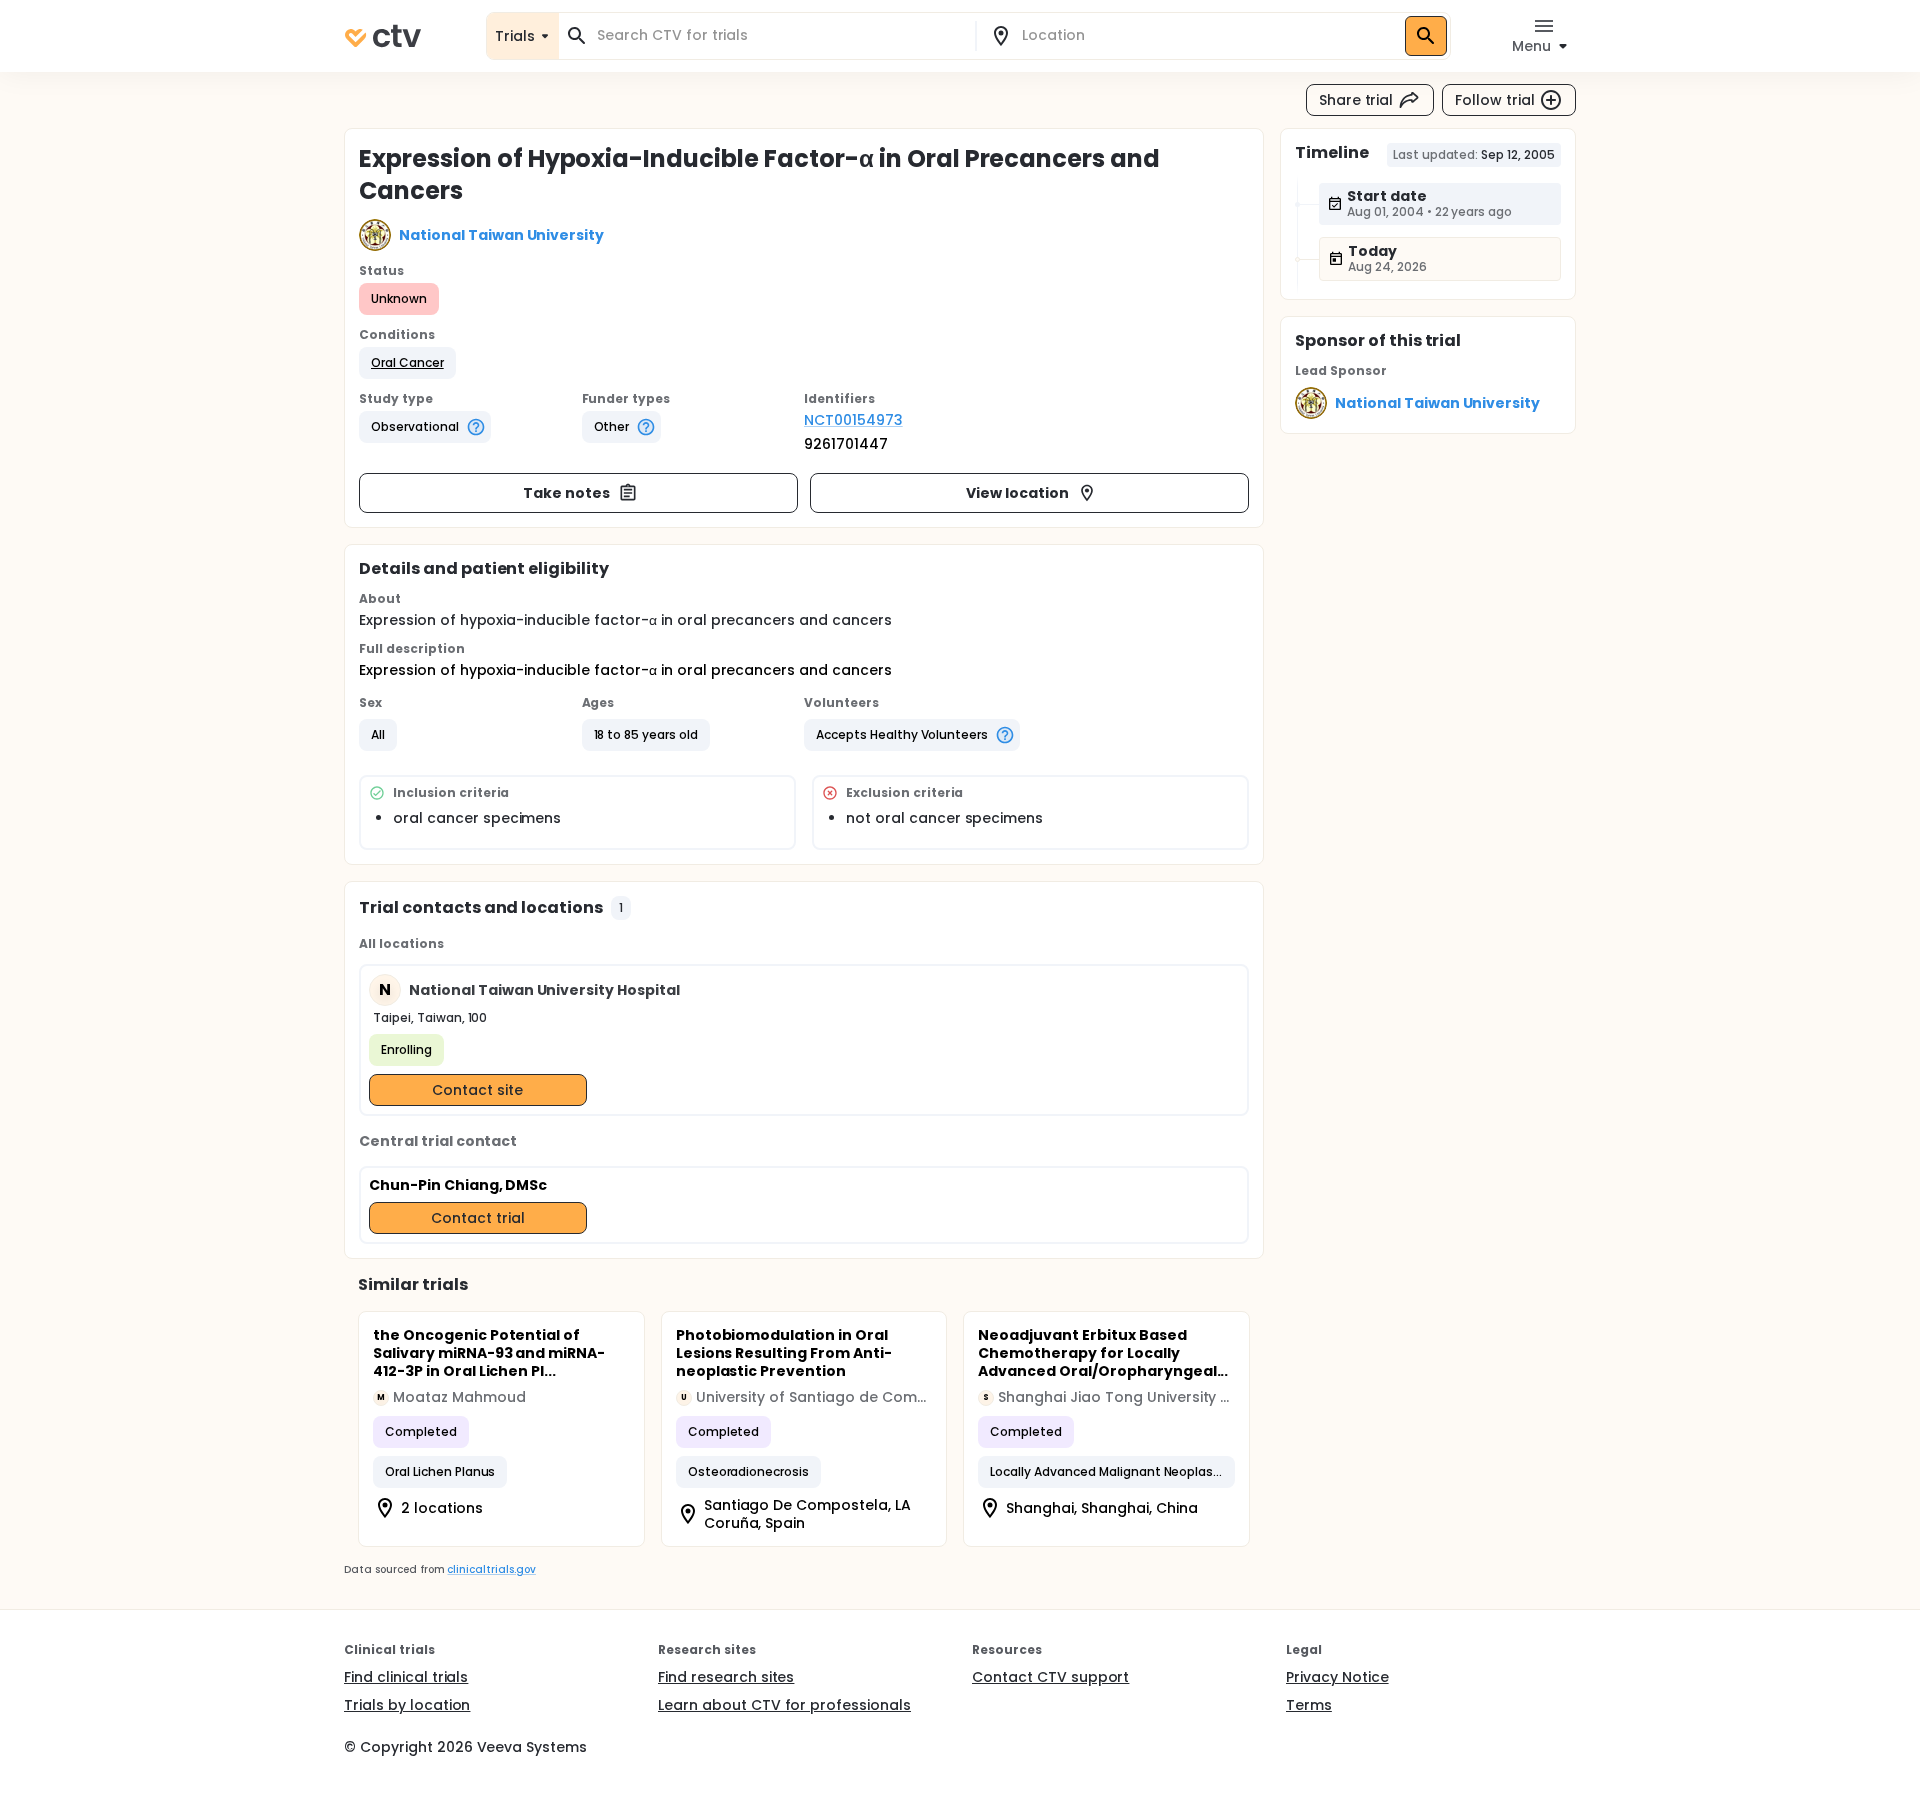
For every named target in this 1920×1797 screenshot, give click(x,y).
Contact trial (478, 1218)
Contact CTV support (1050, 1677)
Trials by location (407, 1705)
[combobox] (779, 35)
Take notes (566, 493)
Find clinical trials (406, 1677)
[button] (407, 363)
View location (1017, 493)
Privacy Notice (1337, 1677)
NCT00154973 (853, 420)
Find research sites (726, 1677)
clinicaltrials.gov (491, 1569)
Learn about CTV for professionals (784, 1705)
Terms (1309, 1705)
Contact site (477, 1090)
